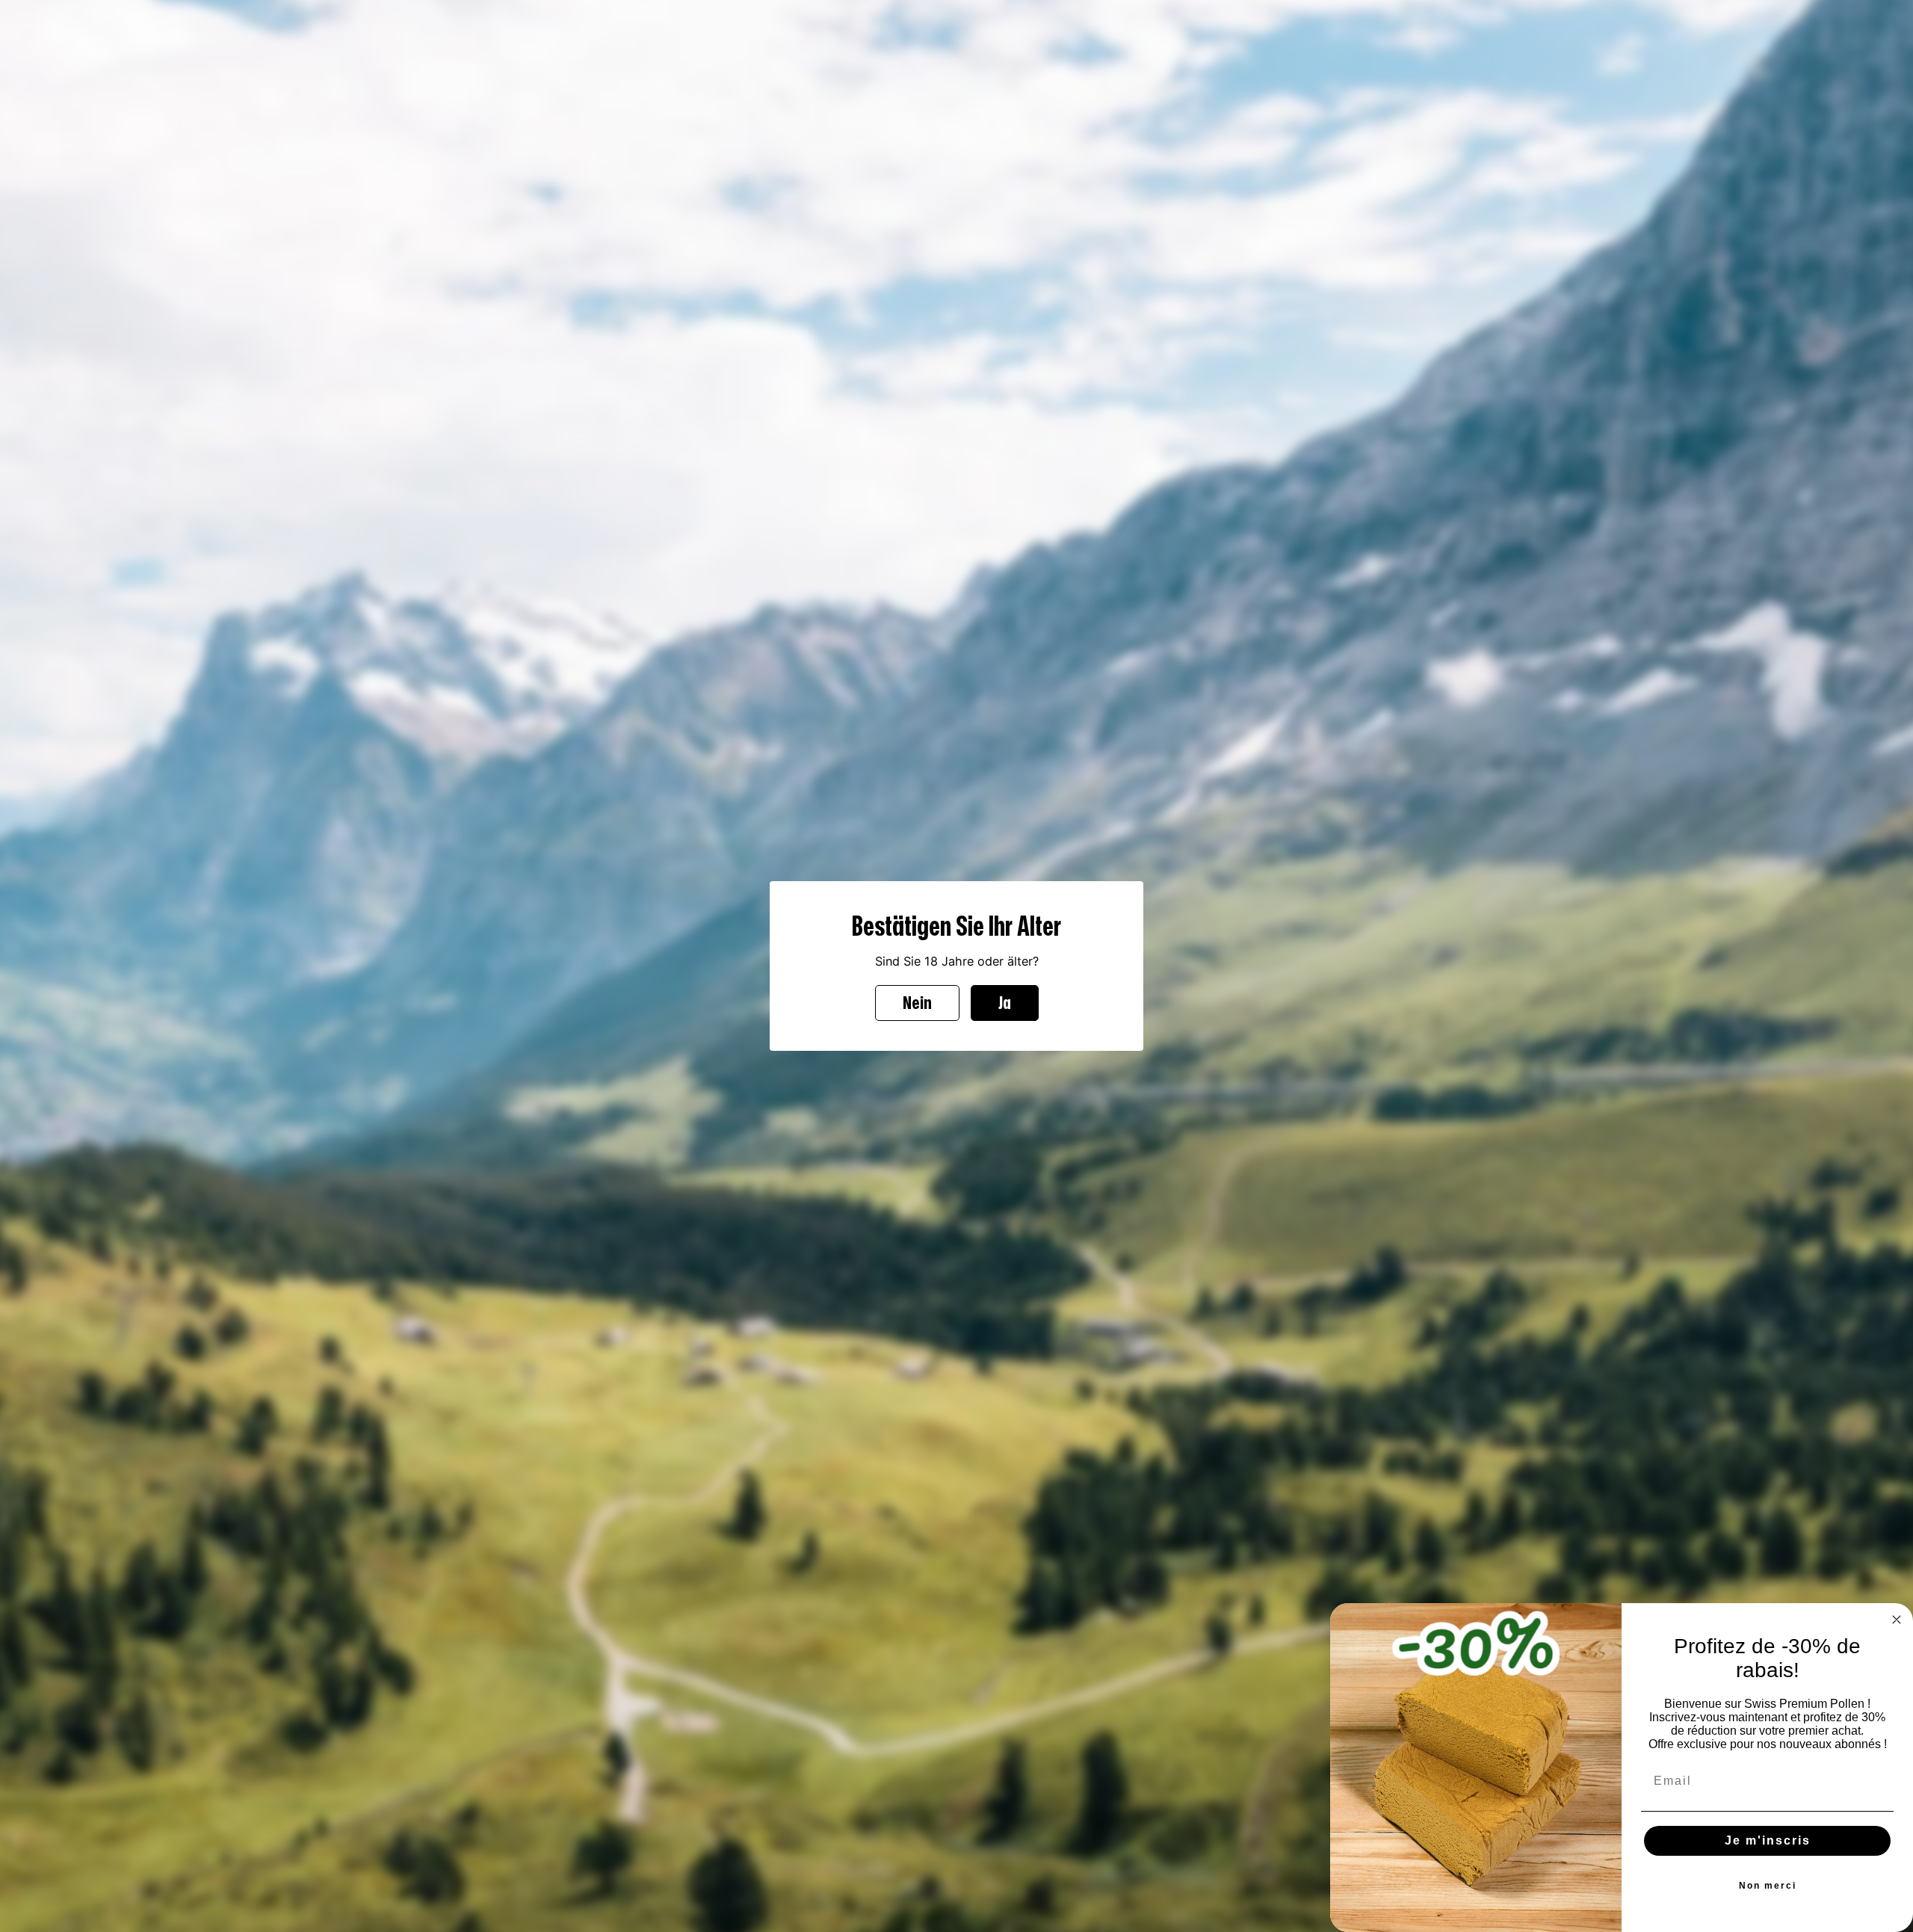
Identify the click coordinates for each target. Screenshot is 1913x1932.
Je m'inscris (1768, 1840)
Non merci (1768, 1886)
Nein (917, 1003)
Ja (1005, 1003)
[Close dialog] (1897, 1620)
